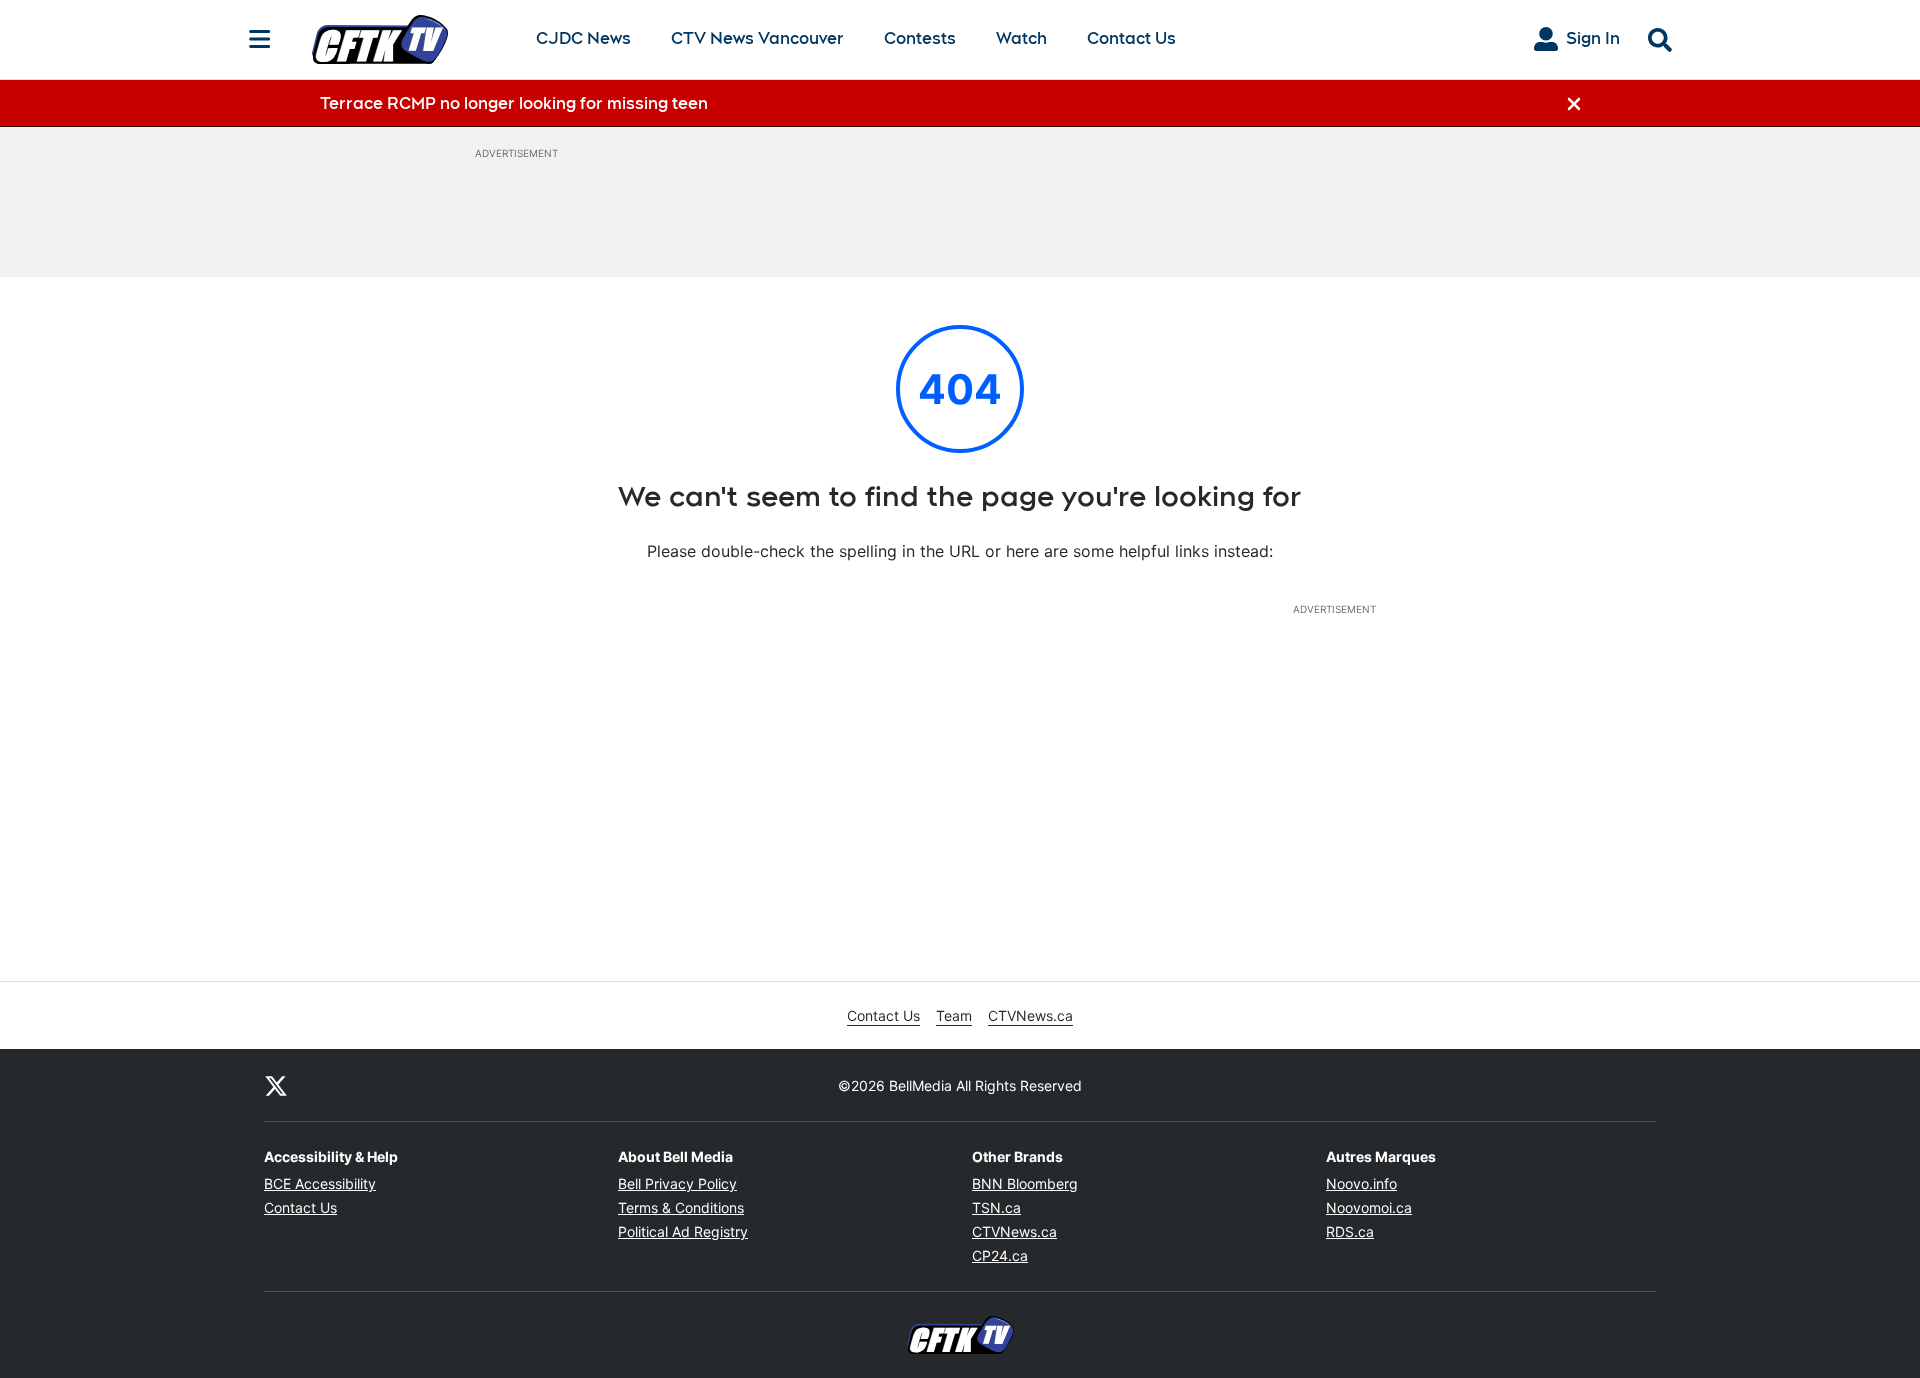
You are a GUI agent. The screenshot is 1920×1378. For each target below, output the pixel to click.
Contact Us (1131, 38)
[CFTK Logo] (408, 39)
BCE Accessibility (320, 1183)
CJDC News (583, 39)
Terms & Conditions (681, 1207)
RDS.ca (1350, 1231)
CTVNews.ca (1030, 1015)
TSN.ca (996, 1207)
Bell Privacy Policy (677, 1183)
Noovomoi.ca (1369, 1207)
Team (954, 1015)
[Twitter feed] (276, 1085)
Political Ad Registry (683, 1231)
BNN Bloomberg (1025, 1183)
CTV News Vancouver (757, 39)
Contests (920, 38)
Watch (1021, 39)
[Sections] (260, 39)
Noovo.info (1361, 1183)
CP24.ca (1000, 1255)
